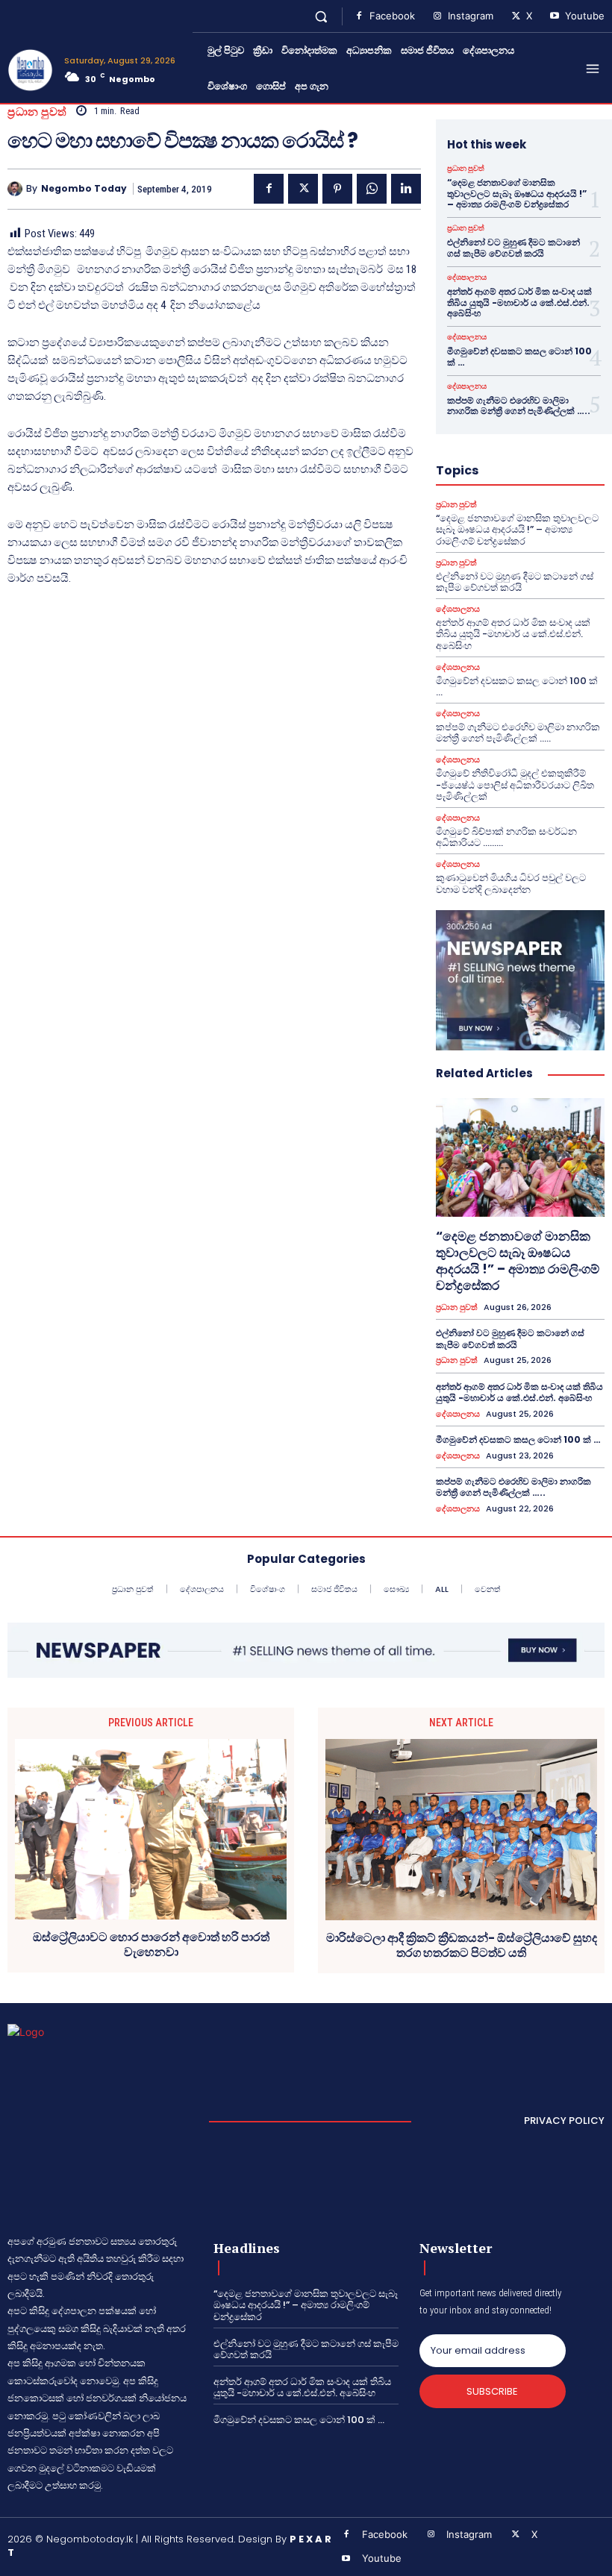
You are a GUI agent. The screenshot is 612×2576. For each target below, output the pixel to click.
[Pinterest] (337, 189)
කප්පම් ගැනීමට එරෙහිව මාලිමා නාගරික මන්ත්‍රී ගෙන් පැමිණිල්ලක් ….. (519, 405)
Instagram (471, 16)
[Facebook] (359, 16)
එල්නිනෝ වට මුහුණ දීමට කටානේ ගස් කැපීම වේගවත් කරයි (513, 247)
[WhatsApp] (372, 189)
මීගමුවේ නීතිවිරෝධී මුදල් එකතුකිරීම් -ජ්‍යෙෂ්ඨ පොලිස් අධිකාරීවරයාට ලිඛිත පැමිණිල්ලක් (515, 785)
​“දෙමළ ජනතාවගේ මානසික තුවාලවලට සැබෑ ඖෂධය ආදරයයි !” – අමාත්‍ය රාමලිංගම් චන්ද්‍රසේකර (517, 193)
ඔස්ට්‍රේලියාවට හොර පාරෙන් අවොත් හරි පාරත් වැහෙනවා (151, 1944)
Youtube (585, 16)
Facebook (392, 16)
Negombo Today (84, 189)
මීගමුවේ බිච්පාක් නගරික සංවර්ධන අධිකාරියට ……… (506, 837)
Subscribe (492, 2391)
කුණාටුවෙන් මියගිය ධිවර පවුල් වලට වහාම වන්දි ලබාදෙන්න (511, 884)
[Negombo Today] (17, 189)
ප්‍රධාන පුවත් (37, 112)
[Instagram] (437, 16)
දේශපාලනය (467, 278)
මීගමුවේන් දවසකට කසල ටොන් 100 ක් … (519, 356)
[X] (516, 16)
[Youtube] (555, 16)
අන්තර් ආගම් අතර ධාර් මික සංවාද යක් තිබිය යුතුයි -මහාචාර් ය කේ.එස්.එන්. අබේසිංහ (519, 302)
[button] (321, 16)
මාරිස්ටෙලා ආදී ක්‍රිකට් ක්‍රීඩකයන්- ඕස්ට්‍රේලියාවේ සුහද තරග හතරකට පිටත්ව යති (462, 1945)
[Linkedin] (406, 189)
